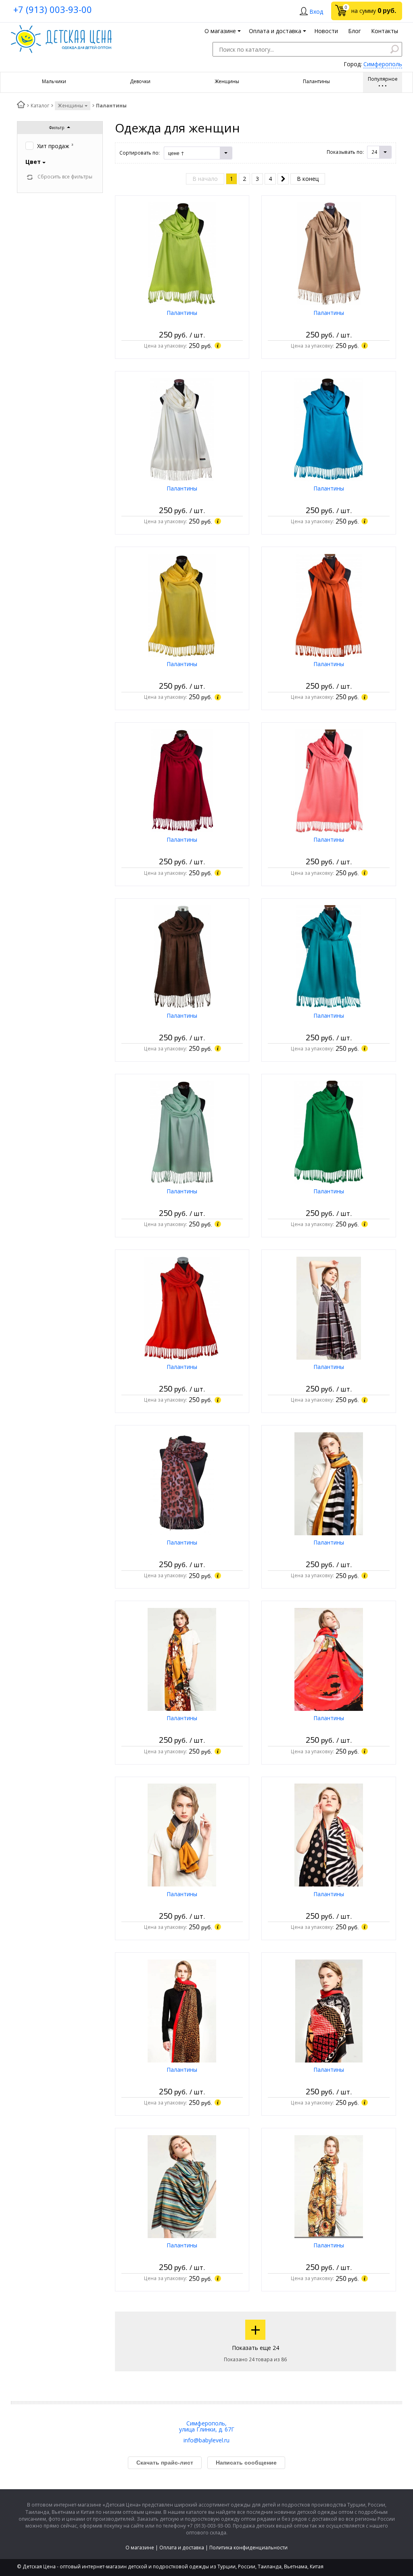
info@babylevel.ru (206, 2440)
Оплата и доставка (182, 2548)
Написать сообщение (246, 2463)
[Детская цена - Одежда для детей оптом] (61, 29)
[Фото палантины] (182, 253)
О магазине (140, 2548)
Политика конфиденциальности (248, 2548)
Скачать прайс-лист (165, 2463)
